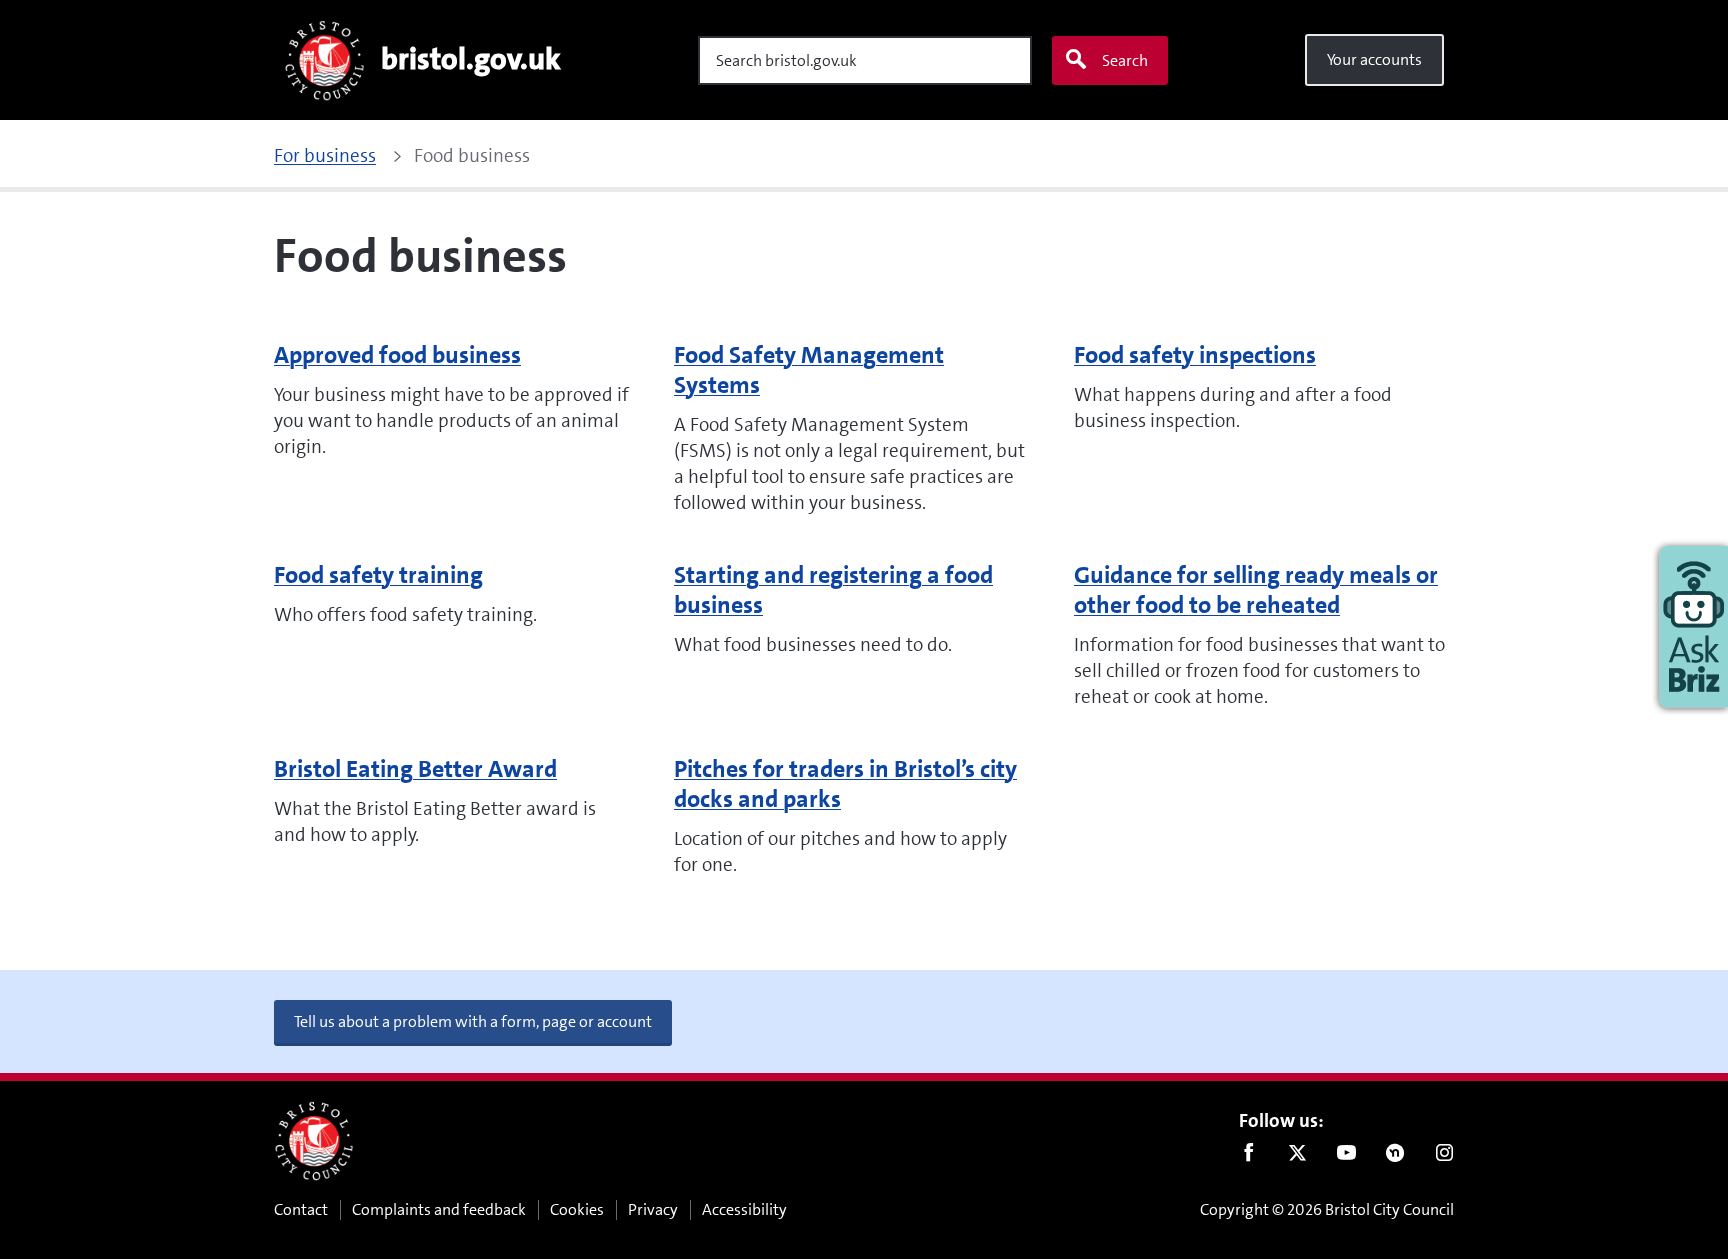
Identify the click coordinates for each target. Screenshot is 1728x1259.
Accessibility (744, 1209)
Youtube (1346, 1157)
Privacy (653, 1209)
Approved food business (397, 355)
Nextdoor (1395, 1157)
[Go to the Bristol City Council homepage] (314, 1141)
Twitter (1297, 1157)
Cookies (577, 1209)
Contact (301, 1209)
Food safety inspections (1195, 355)
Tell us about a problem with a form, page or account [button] (473, 1021)
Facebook (1248, 1157)
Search (1125, 60)
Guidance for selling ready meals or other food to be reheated (1256, 590)
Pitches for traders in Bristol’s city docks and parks (845, 784)
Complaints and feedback (439, 1209)
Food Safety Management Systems (809, 370)
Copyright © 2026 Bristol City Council (1327, 1209)
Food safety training (378, 575)
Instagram (1444, 1157)
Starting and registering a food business (833, 590)
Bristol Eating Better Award (415, 769)
